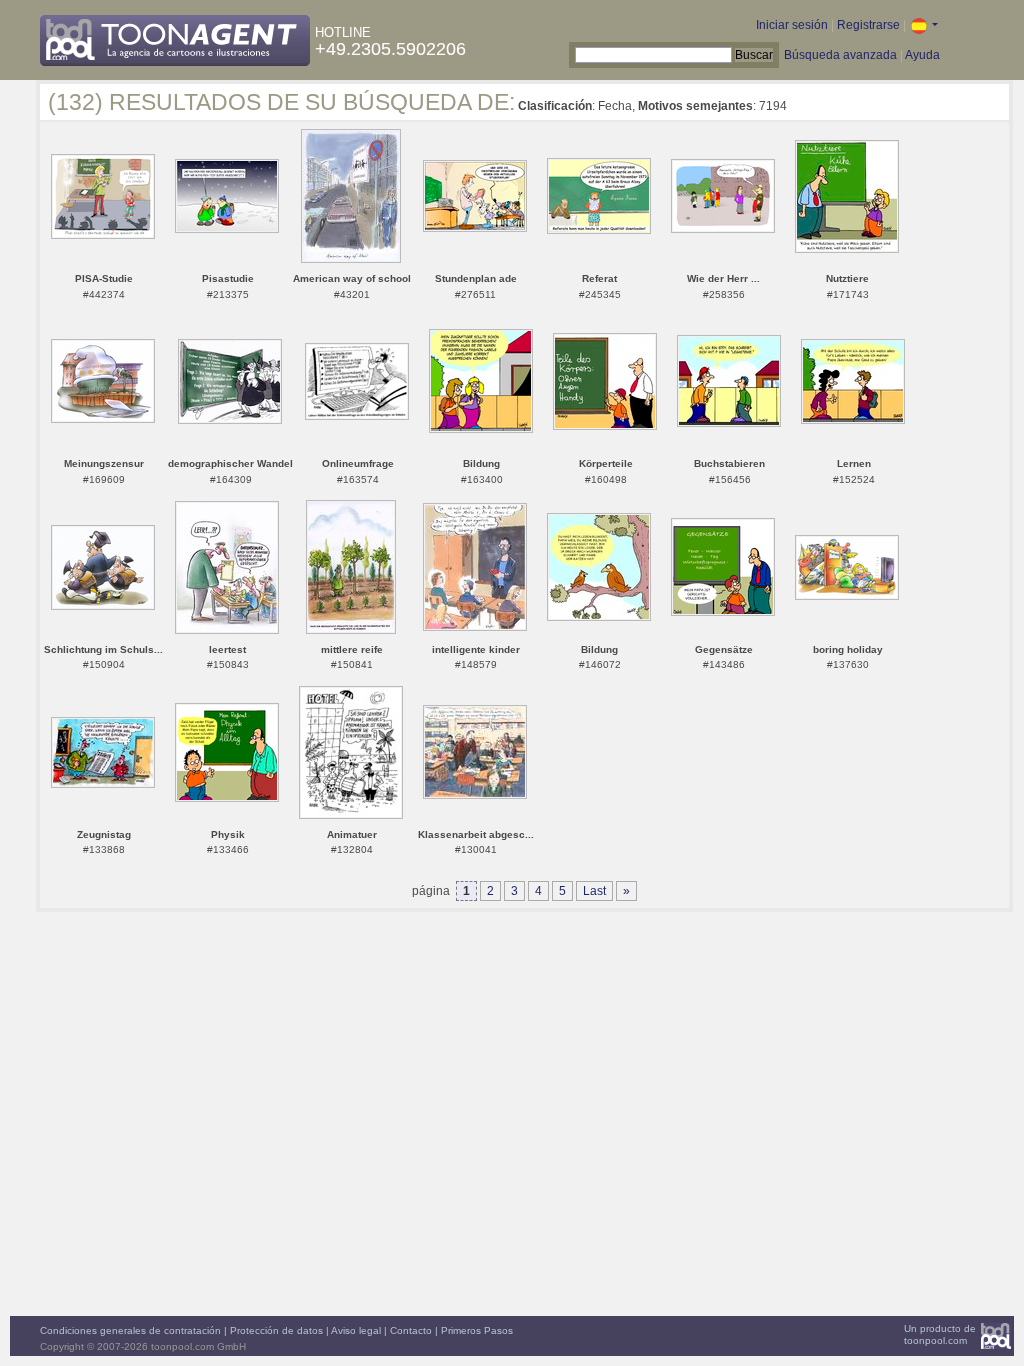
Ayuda (922, 55)
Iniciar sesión (792, 25)
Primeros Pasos (477, 1330)
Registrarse (868, 25)
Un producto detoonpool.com (940, 1334)
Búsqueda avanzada (840, 55)
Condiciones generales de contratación (130, 1330)
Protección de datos (276, 1330)
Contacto (411, 1330)
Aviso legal (356, 1330)
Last (594, 891)
